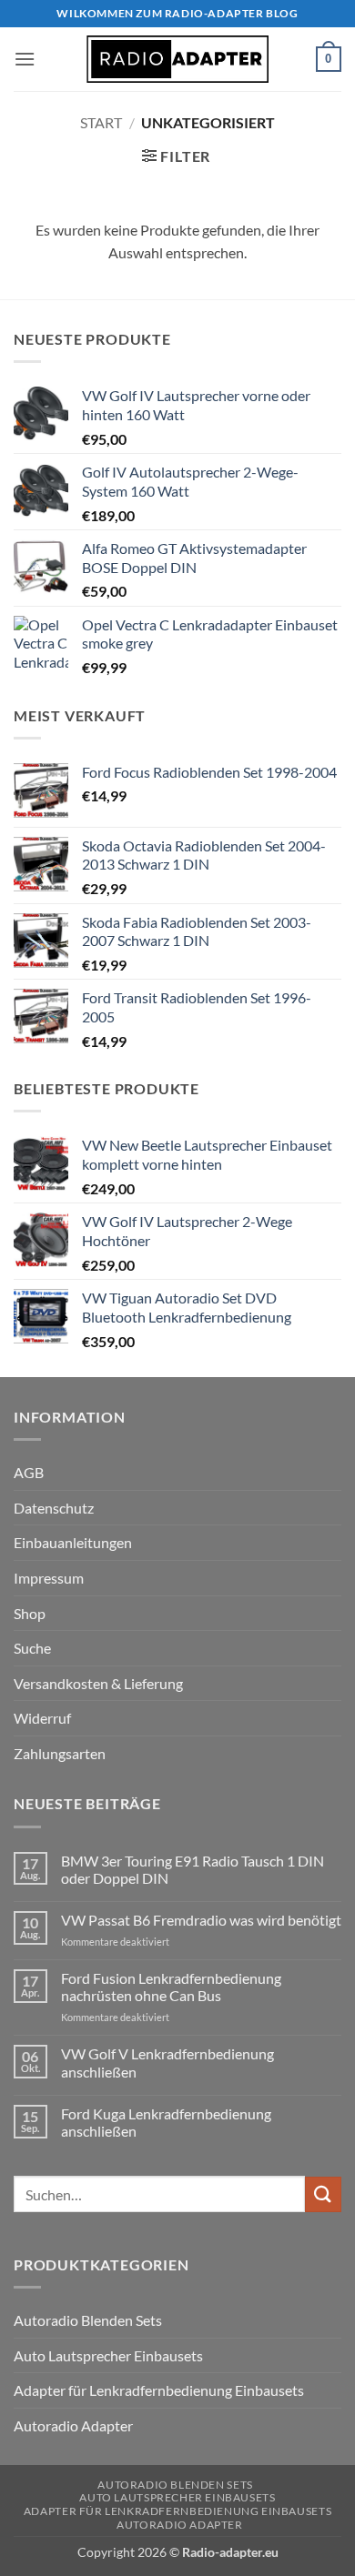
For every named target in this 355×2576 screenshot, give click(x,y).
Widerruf (42, 1718)
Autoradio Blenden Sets (88, 2320)
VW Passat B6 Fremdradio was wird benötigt (201, 1920)
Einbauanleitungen (73, 1542)
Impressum (49, 1578)
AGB (29, 1472)
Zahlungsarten (60, 1753)
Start (101, 122)
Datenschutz (54, 1508)
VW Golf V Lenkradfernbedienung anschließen (167, 2062)
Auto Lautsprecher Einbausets (108, 2355)
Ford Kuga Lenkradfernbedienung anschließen (166, 2122)
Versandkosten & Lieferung (98, 1683)
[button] (25, 59)
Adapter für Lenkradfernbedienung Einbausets (159, 2390)
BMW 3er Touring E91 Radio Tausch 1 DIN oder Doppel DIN (193, 1869)
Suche (32, 1648)
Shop (30, 1613)
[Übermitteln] (323, 2194)
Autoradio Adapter (73, 2425)
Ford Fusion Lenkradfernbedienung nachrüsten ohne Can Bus (171, 1987)
